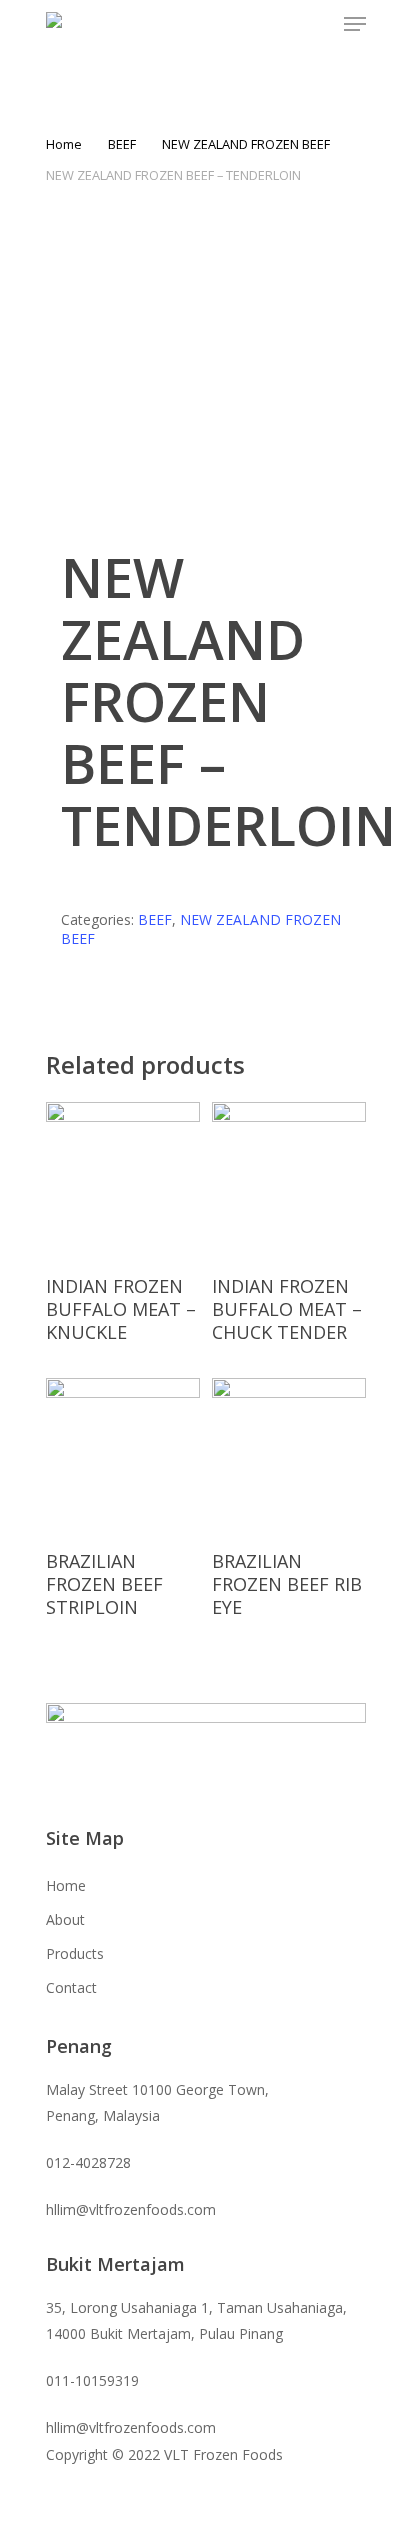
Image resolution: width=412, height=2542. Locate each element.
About (65, 1919)
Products (75, 1953)
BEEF (122, 144)
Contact (71, 1987)
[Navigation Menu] (355, 24)
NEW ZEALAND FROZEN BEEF (246, 144)
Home (64, 144)
